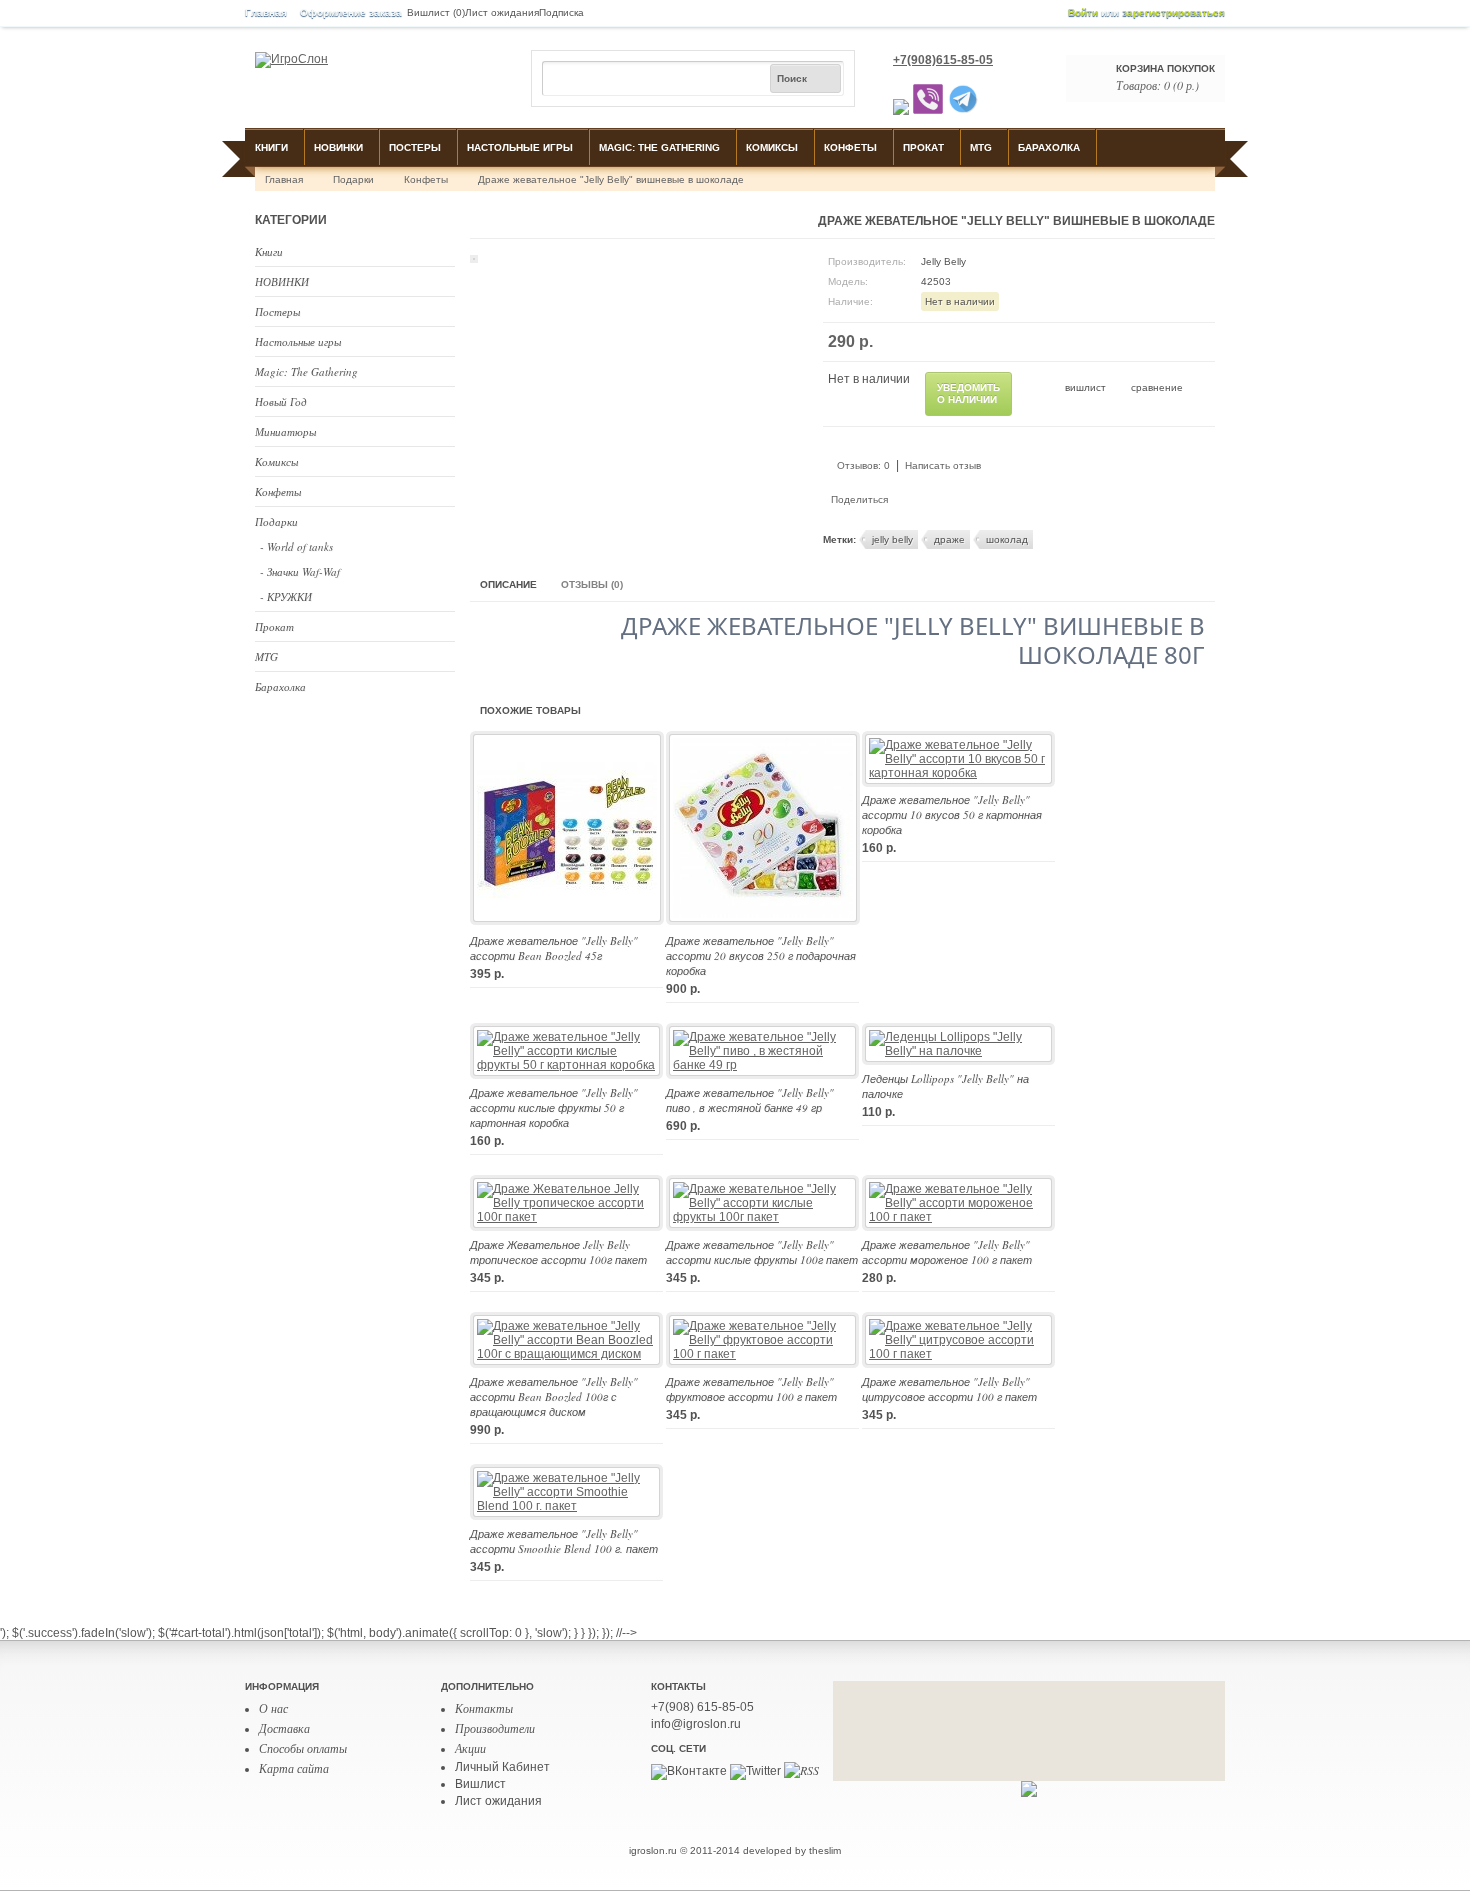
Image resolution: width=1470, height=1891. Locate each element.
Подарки (353, 179)
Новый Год (281, 401)
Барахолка (1049, 147)
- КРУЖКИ (286, 596)
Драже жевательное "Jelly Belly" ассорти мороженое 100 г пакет (947, 1252)
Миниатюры (285, 431)
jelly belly (892, 539)
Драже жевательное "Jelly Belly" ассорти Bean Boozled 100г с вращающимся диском (554, 1396)
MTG (981, 147)
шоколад (1007, 539)
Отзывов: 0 (863, 465)
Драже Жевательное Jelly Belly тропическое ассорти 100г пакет (558, 1252)
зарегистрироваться (1173, 12)
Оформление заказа (351, 12)
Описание (508, 584)
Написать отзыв (943, 465)
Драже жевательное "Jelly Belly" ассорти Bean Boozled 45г (554, 948)
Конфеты (850, 147)
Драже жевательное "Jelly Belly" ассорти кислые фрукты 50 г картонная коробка (554, 1107)
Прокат (923, 147)
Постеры (415, 147)
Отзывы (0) (592, 584)
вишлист (1085, 387)
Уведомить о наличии (968, 393)
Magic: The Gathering (659, 147)
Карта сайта (294, 1768)
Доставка (284, 1728)
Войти (1083, 12)
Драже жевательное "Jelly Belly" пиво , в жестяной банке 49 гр (750, 1100)
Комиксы (772, 147)
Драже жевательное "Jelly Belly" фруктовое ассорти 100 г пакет (751, 1389)
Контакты (484, 1708)
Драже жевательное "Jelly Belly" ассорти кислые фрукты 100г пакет (762, 1252)
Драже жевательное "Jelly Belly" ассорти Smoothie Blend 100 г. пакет (564, 1541)
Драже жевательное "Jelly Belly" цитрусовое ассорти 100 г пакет (949, 1389)
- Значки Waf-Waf (300, 571)
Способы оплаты (303, 1748)
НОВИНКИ (338, 147)
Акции (470, 1748)
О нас (273, 1708)
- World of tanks (296, 546)
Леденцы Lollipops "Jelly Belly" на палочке (945, 1086)
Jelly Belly (943, 261)
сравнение (1157, 387)
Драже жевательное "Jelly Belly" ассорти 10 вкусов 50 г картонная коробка (952, 814)
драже (949, 539)
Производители (495, 1728)
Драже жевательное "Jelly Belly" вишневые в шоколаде (611, 179)
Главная (266, 12)
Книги (271, 147)
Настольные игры (520, 147)
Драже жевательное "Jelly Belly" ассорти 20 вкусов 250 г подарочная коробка (761, 955)
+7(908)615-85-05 (943, 60)
